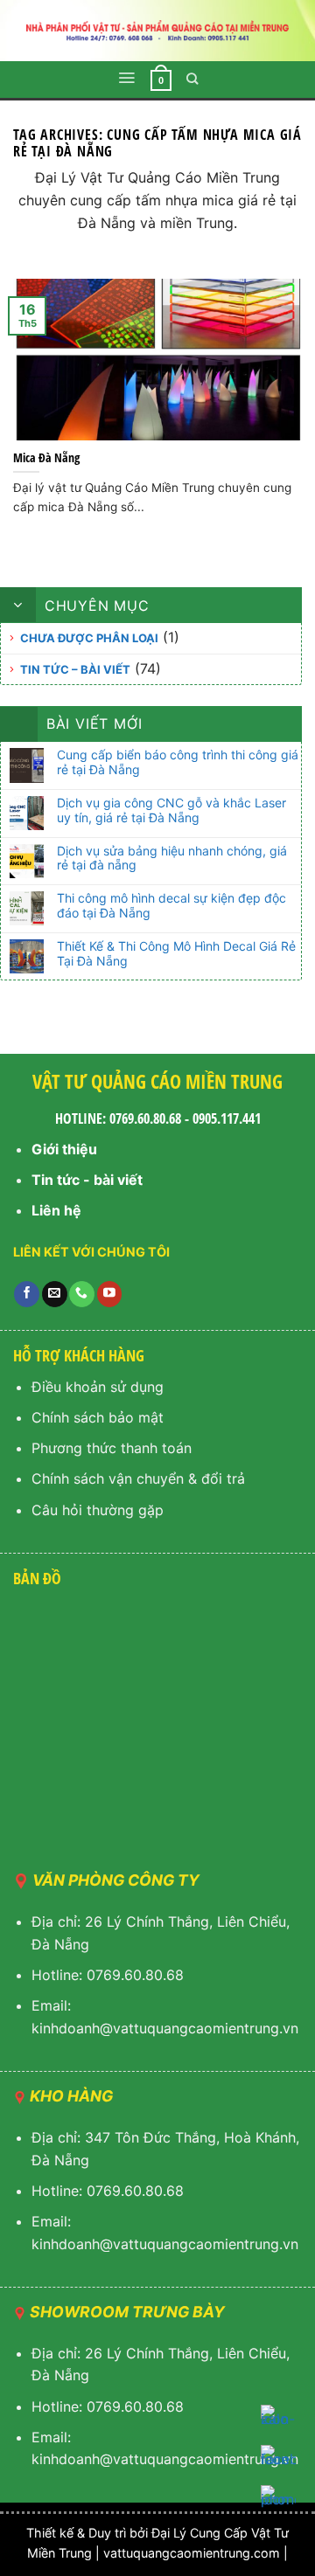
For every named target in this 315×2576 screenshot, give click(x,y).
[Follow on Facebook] (27, 1294)
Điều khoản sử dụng (98, 1387)
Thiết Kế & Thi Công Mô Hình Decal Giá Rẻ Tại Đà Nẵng (176, 954)
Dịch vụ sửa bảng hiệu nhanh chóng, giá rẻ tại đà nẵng (172, 859)
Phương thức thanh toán (112, 1448)
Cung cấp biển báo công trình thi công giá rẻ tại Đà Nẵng (178, 762)
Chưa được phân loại (89, 638)
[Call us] (82, 1294)
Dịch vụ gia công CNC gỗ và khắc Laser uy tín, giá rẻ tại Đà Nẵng (171, 810)
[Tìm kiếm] (192, 79)
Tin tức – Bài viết (75, 669)
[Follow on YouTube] (110, 1294)
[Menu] (126, 78)
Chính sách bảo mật (98, 1417)
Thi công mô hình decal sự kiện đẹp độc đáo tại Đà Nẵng (171, 906)
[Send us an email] (55, 1294)
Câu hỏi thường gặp (98, 1510)
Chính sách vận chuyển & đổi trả (138, 1478)
